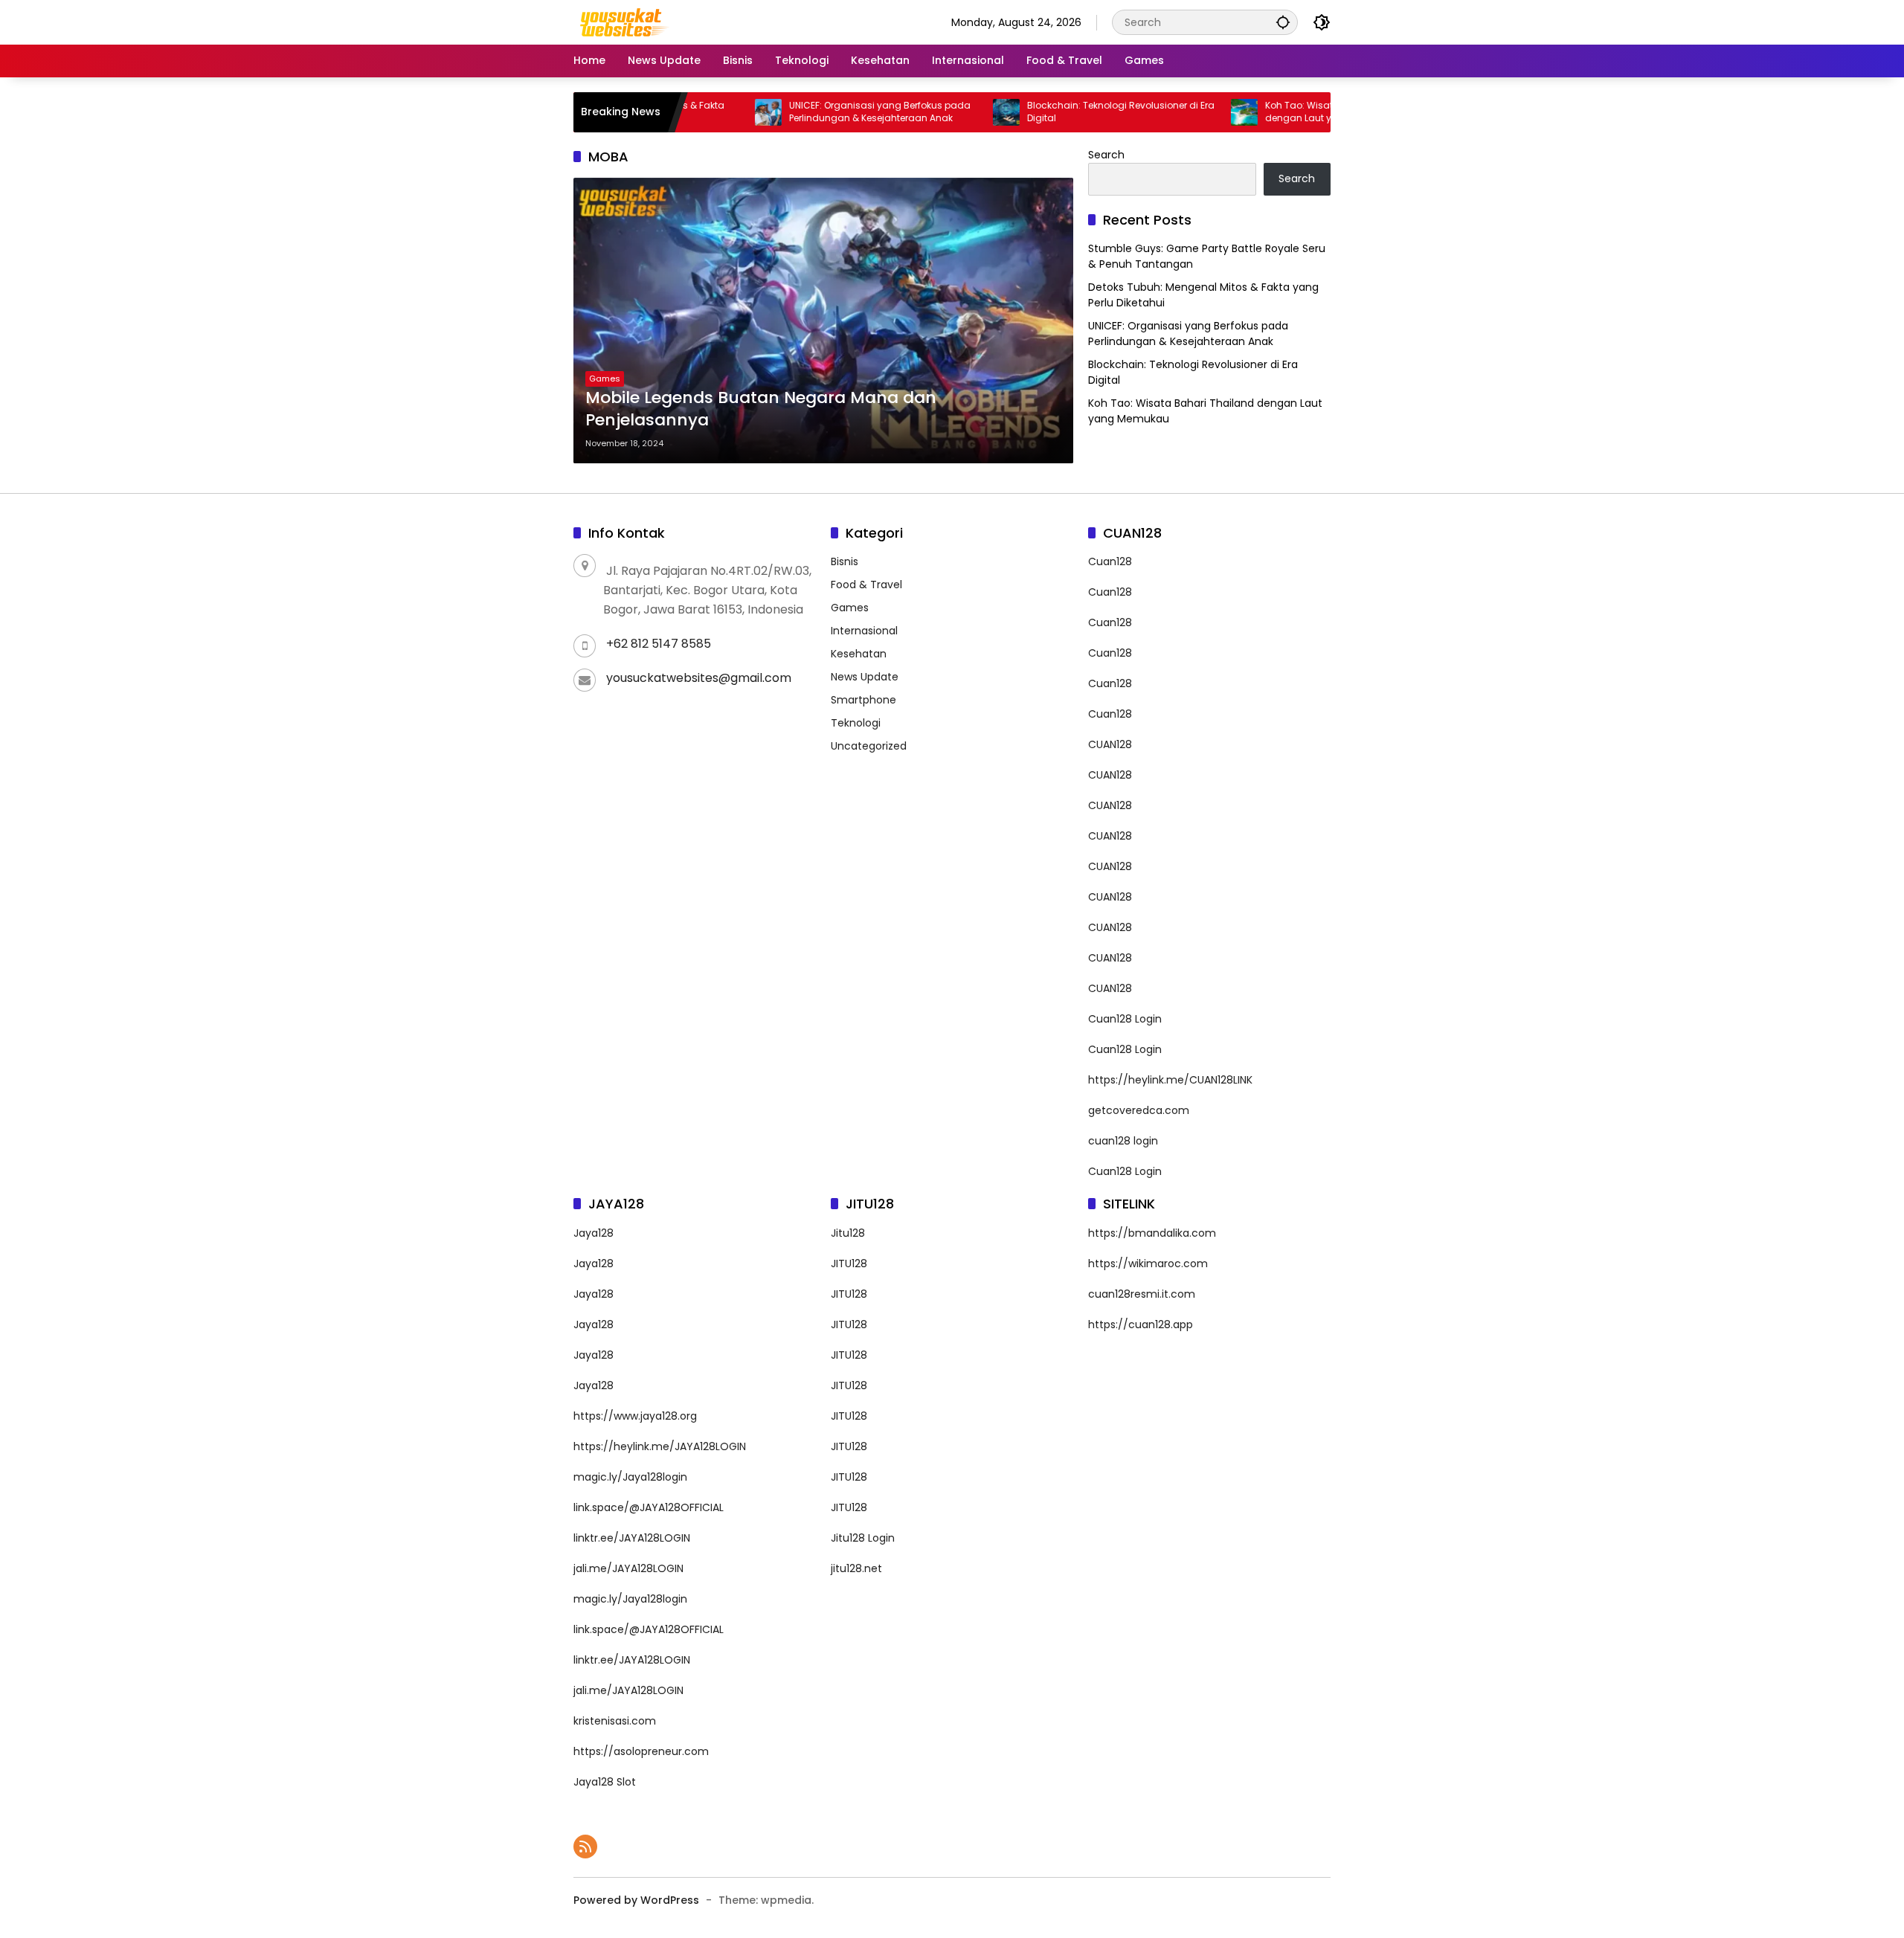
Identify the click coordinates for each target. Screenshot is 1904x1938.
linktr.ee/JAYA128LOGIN (632, 1538)
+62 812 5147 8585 (659, 644)
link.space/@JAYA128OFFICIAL (649, 1507)
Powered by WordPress (636, 1900)
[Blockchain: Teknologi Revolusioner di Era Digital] (934, 112)
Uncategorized (869, 746)
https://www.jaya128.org (635, 1416)
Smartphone (863, 700)
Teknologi (856, 723)
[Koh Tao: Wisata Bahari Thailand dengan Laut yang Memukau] (1172, 112)
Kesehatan (859, 654)
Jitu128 (848, 1233)
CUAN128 (1110, 744)
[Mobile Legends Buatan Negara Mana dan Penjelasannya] (823, 321)
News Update (865, 677)
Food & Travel (866, 585)
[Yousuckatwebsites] (623, 22)
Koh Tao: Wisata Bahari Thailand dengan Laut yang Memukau (1268, 112)
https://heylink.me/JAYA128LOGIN (660, 1446)
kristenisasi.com (615, 1721)
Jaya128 (594, 1233)
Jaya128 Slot (605, 1782)
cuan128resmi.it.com (1142, 1294)
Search (1106, 155)
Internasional (864, 631)
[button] (1283, 22)
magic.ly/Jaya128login (630, 1477)
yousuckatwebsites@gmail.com (699, 678)
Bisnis (845, 561)
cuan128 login (1123, 1141)
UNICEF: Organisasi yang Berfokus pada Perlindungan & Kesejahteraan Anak (808, 112)
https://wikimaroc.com (1148, 1263)
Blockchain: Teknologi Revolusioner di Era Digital (1049, 112)
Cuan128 (1110, 561)
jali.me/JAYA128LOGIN (628, 1568)
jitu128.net (856, 1568)
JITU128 (849, 1263)
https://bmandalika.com (1152, 1233)
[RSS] (585, 1847)
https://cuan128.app (1141, 1324)
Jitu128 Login (863, 1538)
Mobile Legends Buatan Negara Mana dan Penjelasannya (761, 409)
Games (605, 379)
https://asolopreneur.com (641, 1751)
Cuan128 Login (1125, 1019)
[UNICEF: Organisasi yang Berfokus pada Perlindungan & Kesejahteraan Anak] (696, 112)
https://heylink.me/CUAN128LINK (1170, 1080)
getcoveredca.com (1139, 1110)
